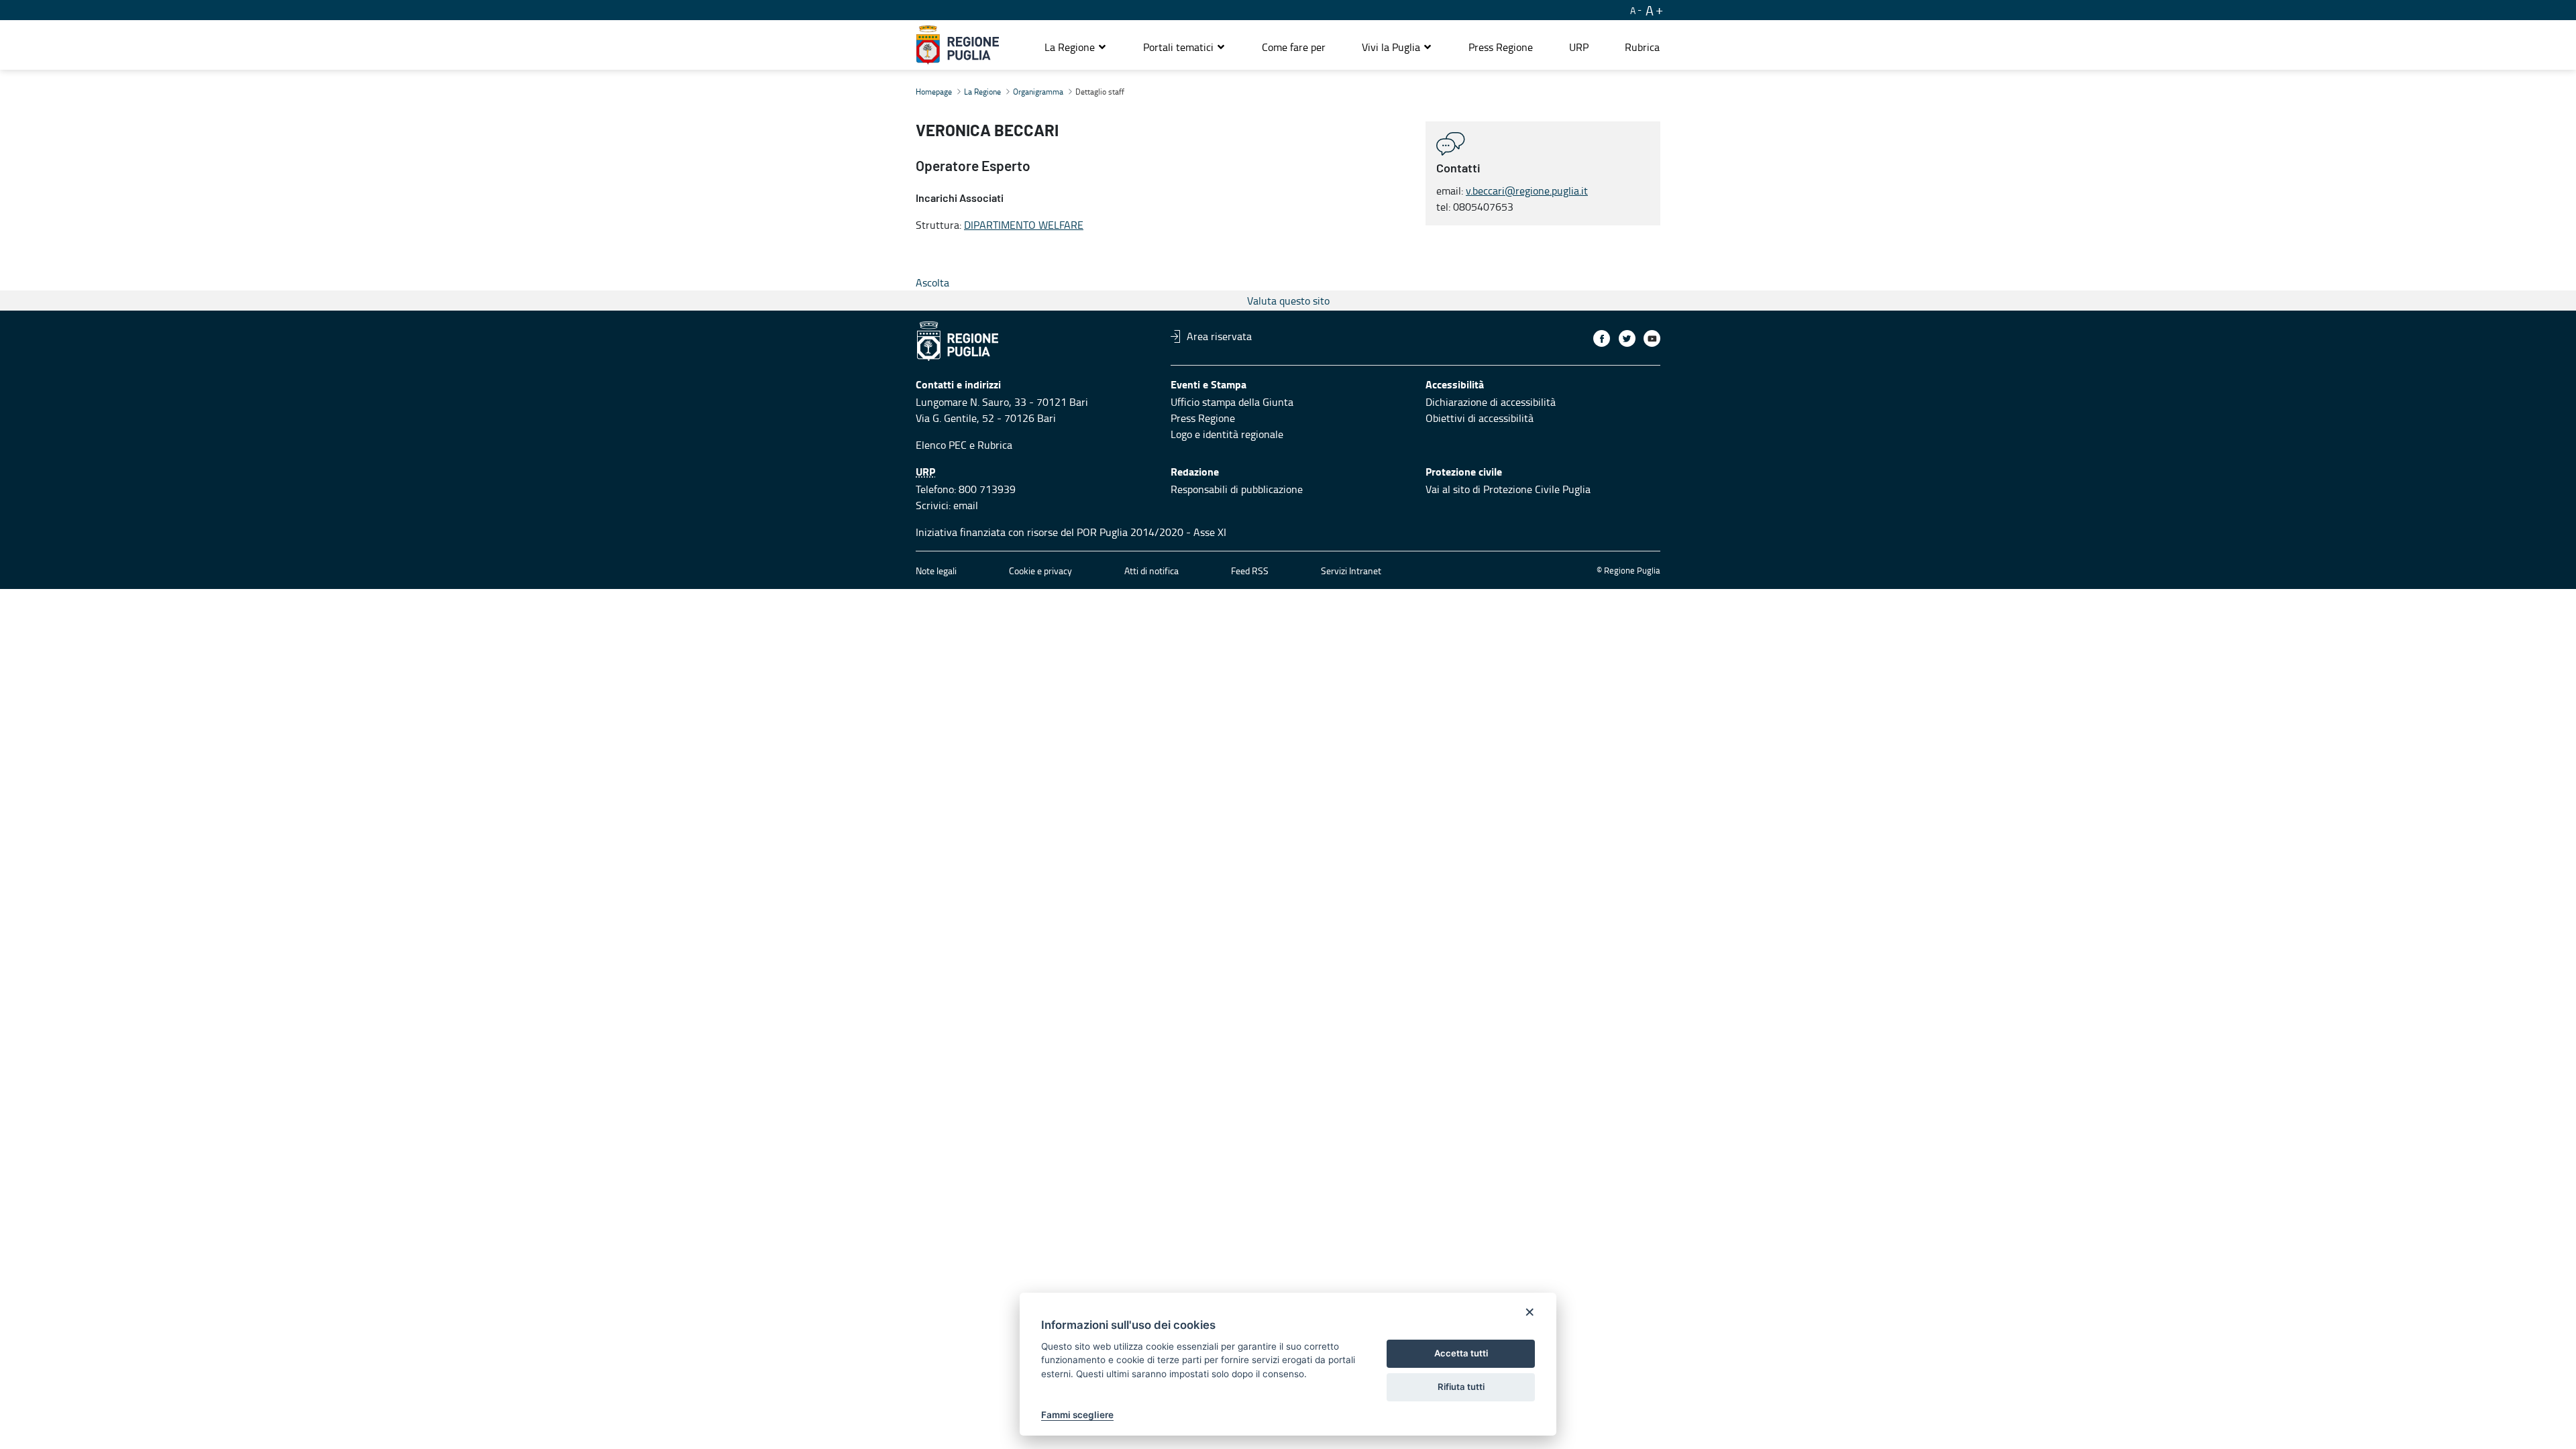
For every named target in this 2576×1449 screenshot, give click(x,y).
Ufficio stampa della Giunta (1232, 402)
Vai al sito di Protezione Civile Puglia (1508, 489)
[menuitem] (1294, 47)
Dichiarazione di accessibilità (1491, 402)
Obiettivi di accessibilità (1480, 418)
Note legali (936, 571)
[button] (1076, 47)
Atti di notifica (1151, 571)
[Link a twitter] (1627, 338)
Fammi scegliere (1077, 1415)
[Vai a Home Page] (958, 45)
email (966, 505)
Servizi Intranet (1351, 571)
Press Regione (1203, 418)
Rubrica (995, 445)
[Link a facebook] (1602, 338)
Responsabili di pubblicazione (1237, 489)
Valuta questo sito (1288, 301)
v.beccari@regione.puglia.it (1527, 191)
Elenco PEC (941, 445)
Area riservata (1219, 336)
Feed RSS (1250, 571)
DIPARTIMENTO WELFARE (1024, 225)
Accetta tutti (1461, 1353)
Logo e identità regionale (1227, 434)
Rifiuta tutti (1461, 1387)
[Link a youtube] (1652, 338)
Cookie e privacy (1040, 571)
